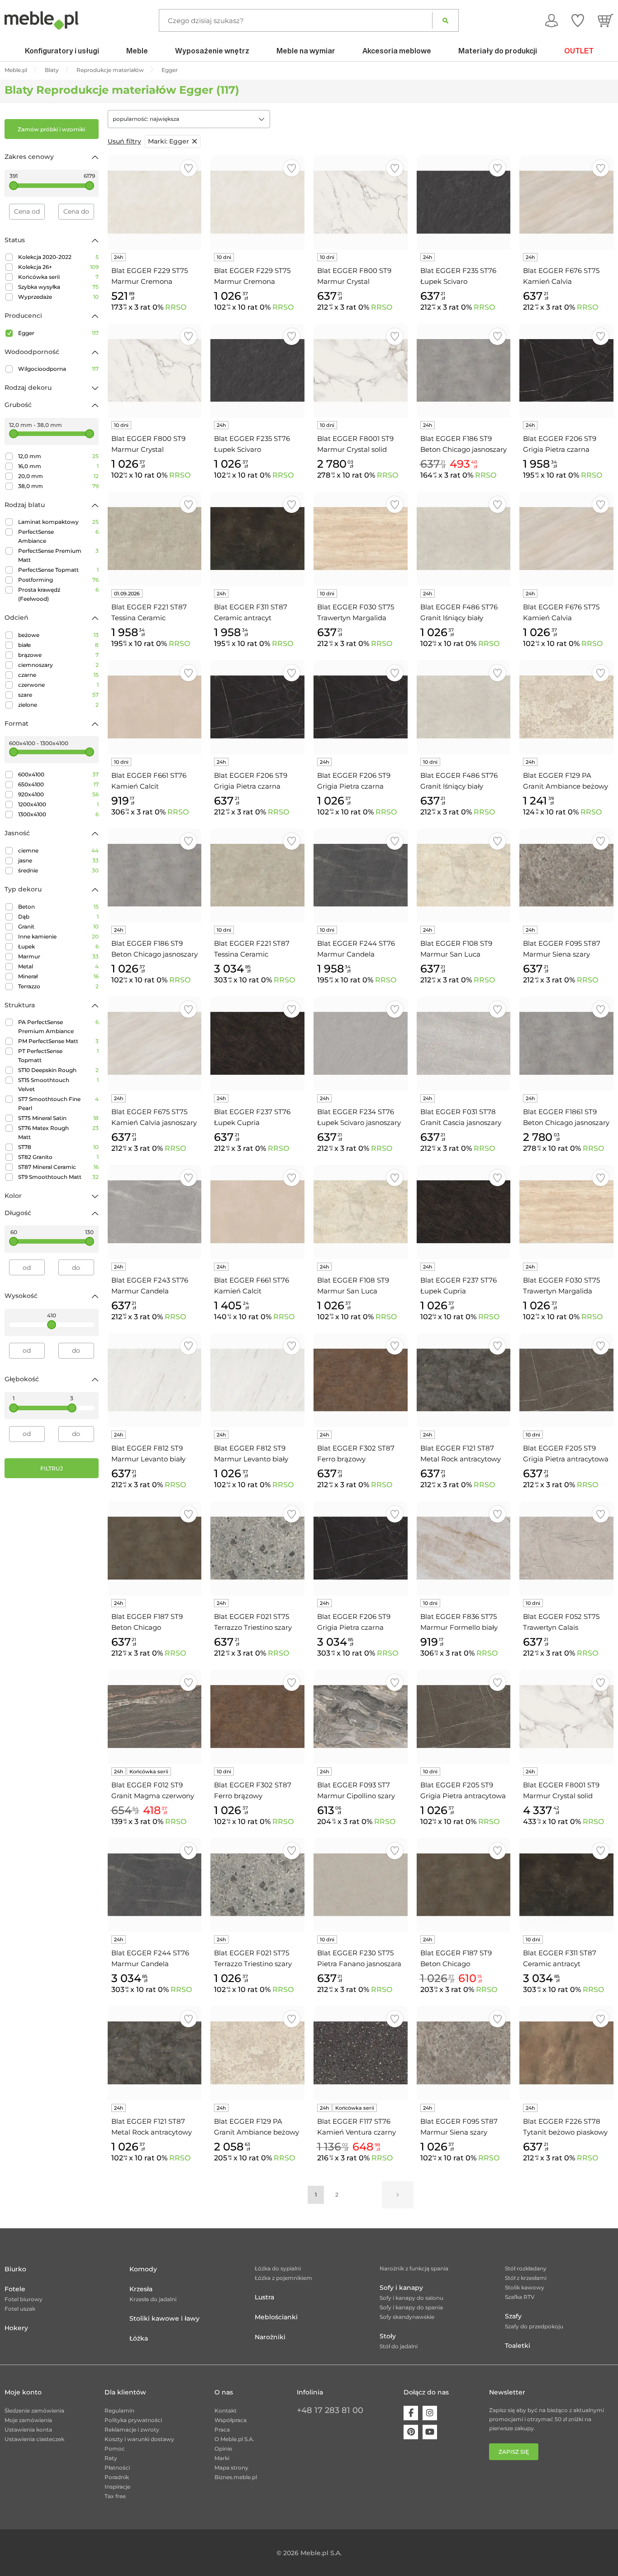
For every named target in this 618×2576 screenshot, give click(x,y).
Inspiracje (117, 2487)
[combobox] (189, 119)
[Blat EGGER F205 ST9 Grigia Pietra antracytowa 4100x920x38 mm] (464, 1717)
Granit (58, 926)
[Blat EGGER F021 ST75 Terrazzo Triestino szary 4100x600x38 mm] (257, 1548)
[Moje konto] (551, 20)
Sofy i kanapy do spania (411, 2307)
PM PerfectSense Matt (58, 1041)
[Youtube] (430, 2432)
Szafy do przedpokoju (534, 2326)
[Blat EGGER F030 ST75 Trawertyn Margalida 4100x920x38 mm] (566, 1212)
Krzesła (141, 2289)
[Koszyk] (606, 20)
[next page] (398, 2195)
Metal (58, 966)
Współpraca (231, 2420)
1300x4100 (58, 814)
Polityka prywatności (133, 2420)
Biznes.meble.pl (236, 2477)
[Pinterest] (411, 2432)
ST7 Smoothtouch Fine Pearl (58, 1104)
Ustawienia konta (28, 2430)
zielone (58, 705)
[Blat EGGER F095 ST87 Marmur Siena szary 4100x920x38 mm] (464, 2053)
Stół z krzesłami (526, 2278)
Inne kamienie (58, 936)
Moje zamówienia (28, 2420)
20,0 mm (58, 476)
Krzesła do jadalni (153, 2299)
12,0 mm (58, 456)
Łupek (58, 946)
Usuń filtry (124, 141)
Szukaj (445, 20)
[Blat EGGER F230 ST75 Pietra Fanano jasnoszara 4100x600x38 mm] (361, 1885)
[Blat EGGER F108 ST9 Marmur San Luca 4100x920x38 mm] (361, 1212)
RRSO (176, 307)
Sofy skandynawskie (407, 2317)
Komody (143, 2269)
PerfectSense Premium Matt (58, 555)
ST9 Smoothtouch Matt (58, 1177)
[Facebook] (411, 2413)
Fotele (15, 2289)
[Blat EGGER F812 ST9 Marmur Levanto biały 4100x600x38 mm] (155, 1380)
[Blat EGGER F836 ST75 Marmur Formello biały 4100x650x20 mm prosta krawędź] (464, 1548)
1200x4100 (58, 804)
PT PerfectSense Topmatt (58, 1056)
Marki (222, 2458)
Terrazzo (58, 986)
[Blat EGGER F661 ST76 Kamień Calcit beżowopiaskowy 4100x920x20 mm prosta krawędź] (257, 1212)
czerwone (58, 685)
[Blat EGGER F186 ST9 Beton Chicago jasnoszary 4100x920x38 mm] (155, 876)
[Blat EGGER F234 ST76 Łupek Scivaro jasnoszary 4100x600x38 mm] (361, 1044)
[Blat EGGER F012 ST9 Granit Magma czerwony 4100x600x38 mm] (155, 1717)
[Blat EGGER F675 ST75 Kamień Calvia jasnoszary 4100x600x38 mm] (155, 1044)
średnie (58, 870)
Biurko (15, 2269)
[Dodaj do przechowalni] (188, 168)
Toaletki (518, 2346)
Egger (58, 333)
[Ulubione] (578, 20)
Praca (222, 2430)
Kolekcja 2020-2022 (58, 257)
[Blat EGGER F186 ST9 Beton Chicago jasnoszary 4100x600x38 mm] (464, 371)
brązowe (58, 655)
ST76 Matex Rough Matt (58, 1132)
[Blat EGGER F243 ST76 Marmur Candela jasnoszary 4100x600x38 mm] (155, 1212)
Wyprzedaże (58, 297)
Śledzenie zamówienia (34, 2411)
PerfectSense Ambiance (58, 536)
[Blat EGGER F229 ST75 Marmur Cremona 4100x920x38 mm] (257, 202)
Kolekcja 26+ (58, 267)
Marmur (58, 956)
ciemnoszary (58, 665)
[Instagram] (430, 2413)
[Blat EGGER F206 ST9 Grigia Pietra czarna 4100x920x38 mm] (361, 707)
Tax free (115, 2496)
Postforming (58, 580)
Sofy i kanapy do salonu (411, 2298)
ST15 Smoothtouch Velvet (58, 1085)
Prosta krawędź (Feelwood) (58, 594)
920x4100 (58, 794)
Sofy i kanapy (401, 2288)
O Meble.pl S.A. (234, 2439)
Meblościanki (276, 2317)
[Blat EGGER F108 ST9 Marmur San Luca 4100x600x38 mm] (464, 876)
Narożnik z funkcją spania (414, 2268)
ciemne (58, 850)
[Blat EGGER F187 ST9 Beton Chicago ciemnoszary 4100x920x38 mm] (464, 1885)
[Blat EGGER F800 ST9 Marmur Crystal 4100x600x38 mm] (361, 202)
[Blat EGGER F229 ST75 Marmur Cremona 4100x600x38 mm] (155, 202)
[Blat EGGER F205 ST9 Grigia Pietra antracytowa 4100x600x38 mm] (566, 1380)
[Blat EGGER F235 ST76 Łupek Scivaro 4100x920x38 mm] (257, 371)
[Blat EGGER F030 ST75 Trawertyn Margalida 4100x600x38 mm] (361, 539)
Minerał (58, 976)
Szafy (513, 2316)
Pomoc (115, 2449)
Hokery (16, 2328)
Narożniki (270, 2337)
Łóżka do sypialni (278, 2268)
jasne (58, 860)
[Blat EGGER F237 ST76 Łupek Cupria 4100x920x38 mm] (464, 1212)
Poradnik (117, 2477)
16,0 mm (58, 466)
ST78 (58, 1147)
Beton (58, 907)
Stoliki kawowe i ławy (164, 2318)
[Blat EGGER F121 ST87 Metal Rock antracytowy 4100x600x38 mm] (464, 1380)
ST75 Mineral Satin (58, 1118)
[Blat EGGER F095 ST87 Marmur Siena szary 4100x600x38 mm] (566, 876)
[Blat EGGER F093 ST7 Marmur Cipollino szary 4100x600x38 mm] (361, 1717)
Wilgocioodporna (58, 369)
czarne (58, 675)
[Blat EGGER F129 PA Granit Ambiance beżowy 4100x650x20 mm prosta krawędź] (566, 707)
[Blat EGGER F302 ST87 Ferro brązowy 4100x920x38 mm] (257, 1717)
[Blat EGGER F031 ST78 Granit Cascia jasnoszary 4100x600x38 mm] (464, 1044)
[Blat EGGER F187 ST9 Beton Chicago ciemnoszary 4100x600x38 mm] (155, 1548)
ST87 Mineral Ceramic (58, 1167)
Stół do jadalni (399, 2346)
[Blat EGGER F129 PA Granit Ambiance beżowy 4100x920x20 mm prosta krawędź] (257, 2053)
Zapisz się (514, 2452)
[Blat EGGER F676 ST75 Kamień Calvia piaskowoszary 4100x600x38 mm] (566, 202)
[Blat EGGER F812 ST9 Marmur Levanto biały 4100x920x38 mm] (257, 1380)
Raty (111, 2458)
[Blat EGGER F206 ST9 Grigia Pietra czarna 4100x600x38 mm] (257, 707)
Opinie (223, 2449)
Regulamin (119, 2411)
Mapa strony (231, 2468)
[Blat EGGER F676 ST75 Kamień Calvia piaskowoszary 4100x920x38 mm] (566, 539)
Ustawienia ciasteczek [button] (34, 2439)
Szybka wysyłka (58, 287)
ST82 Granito (58, 1157)
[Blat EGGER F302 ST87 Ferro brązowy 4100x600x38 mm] (361, 1380)
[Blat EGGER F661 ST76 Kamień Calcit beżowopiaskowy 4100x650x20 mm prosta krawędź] (155, 707)
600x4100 (58, 774)
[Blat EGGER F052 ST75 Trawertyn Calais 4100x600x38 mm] (566, 1548)
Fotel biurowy (24, 2299)
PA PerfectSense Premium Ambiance (58, 1027)
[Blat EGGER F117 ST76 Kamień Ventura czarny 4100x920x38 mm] (361, 2053)
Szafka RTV (520, 2297)
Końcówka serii (58, 277)
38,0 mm (58, 486)
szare (58, 695)
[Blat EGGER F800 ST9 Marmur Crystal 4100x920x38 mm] (155, 371)
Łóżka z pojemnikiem (283, 2278)
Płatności (117, 2468)
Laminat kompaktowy (58, 522)
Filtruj (52, 1468)
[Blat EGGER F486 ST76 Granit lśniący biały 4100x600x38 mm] (464, 707)
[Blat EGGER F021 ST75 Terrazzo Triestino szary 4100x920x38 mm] (257, 1885)
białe (58, 645)
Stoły (388, 2336)
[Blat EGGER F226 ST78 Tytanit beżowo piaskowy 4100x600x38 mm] (566, 2053)
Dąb (58, 917)
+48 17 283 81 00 (330, 2410)
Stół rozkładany (526, 2268)
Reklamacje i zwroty (132, 2430)
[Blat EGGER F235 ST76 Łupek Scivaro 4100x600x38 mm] (464, 202)
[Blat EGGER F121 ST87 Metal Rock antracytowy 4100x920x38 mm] (155, 2053)
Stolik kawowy (525, 2287)
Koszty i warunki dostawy (139, 2439)
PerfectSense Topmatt (58, 570)
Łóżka (139, 2338)
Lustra (264, 2297)
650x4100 (58, 784)
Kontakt (226, 2411)
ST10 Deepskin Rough (58, 1070)
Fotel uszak (20, 2309)
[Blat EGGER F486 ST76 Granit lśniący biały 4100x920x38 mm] (464, 539)
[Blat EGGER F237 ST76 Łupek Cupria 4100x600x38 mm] (257, 1044)
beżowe (58, 635)
